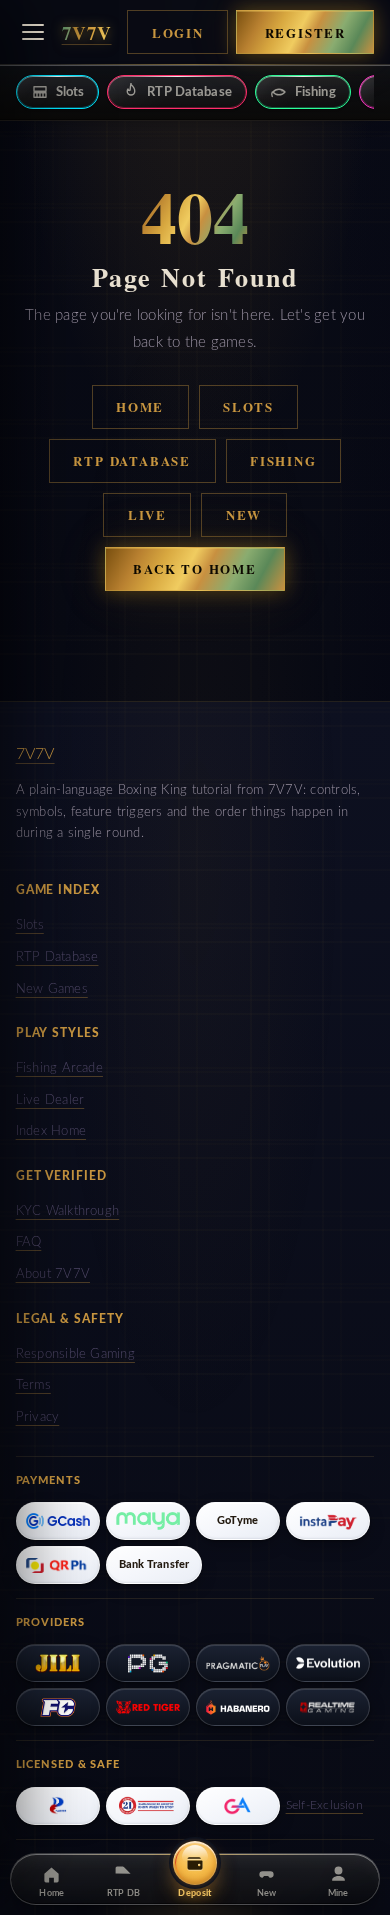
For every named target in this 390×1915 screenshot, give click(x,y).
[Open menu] (33, 32)
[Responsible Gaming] (148, 1806)
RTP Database (132, 460)
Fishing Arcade (59, 1068)
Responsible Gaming (75, 1354)
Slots (248, 406)
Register (306, 32)
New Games (52, 989)
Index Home (51, 1131)
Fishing (283, 460)
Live (147, 514)
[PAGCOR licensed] (58, 1806)
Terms (33, 1385)
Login (178, 32)
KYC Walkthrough (68, 1211)
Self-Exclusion (324, 1805)
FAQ (29, 1242)
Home (140, 406)
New (244, 514)
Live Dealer (50, 1100)
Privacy (38, 1417)
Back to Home (195, 568)
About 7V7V (53, 1274)
